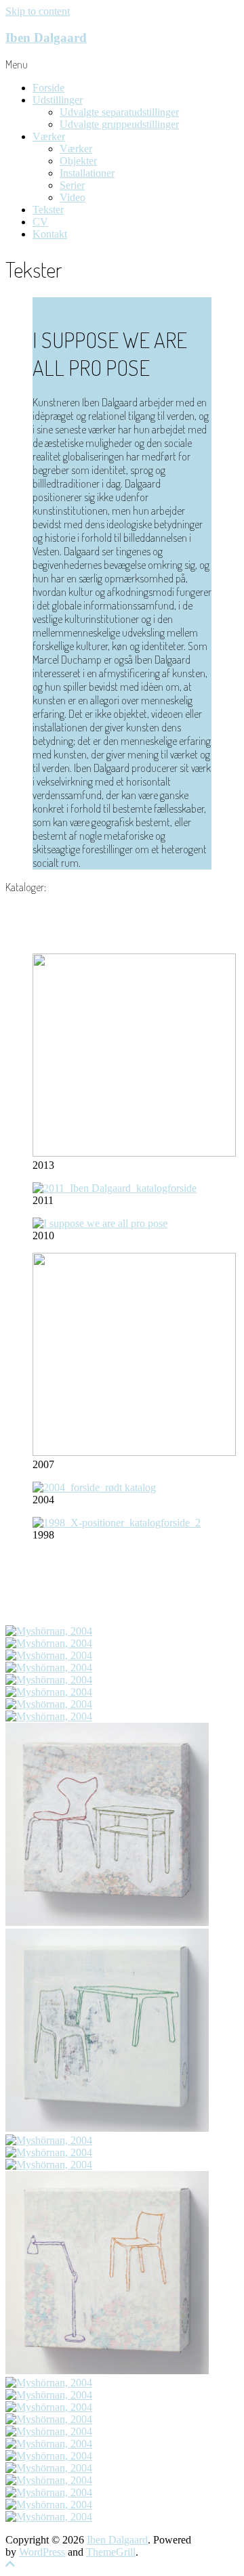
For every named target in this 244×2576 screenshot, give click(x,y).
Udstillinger (58, 100)
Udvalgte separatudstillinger (119, 112)
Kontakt (50, 234)
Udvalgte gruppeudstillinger (119, 124)
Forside (48, 88)
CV (40, 222)
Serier (72, 185)
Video (73, 197)
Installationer (87, 173)
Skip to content (38, 11)
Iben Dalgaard (46, 38)
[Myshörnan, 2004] (49, 1631)
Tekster (48, 210)
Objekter (78, 161)
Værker (49, 136)
